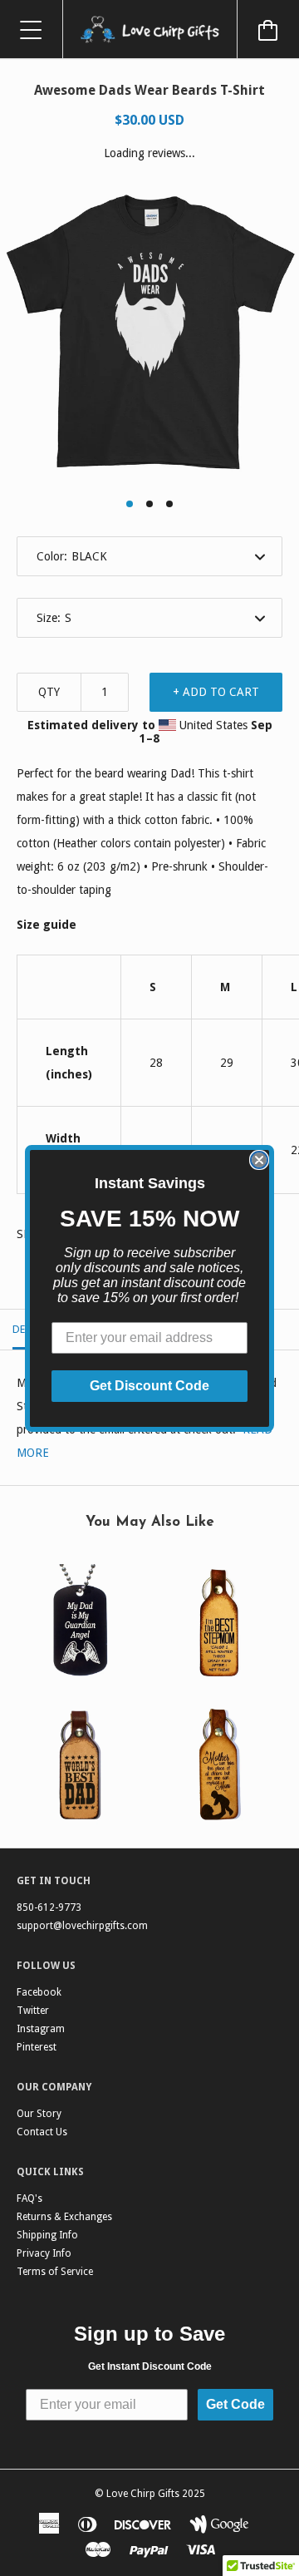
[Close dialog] (259, 1160)
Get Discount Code (149, 1386)
